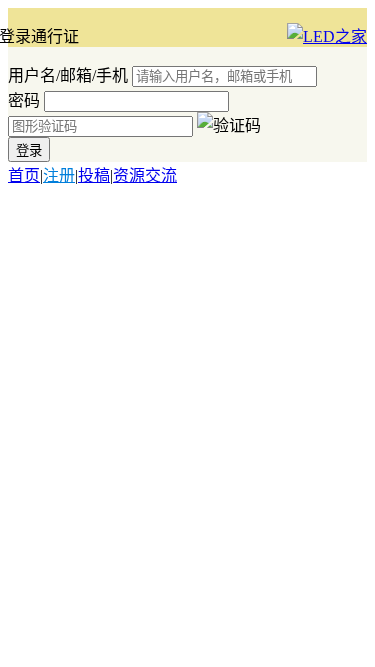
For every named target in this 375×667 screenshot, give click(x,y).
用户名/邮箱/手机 (68, 75)
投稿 (94, 175)
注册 (59, 175)
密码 (24, 100)
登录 (29, 150)
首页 (24, 175)
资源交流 (145, 175)
